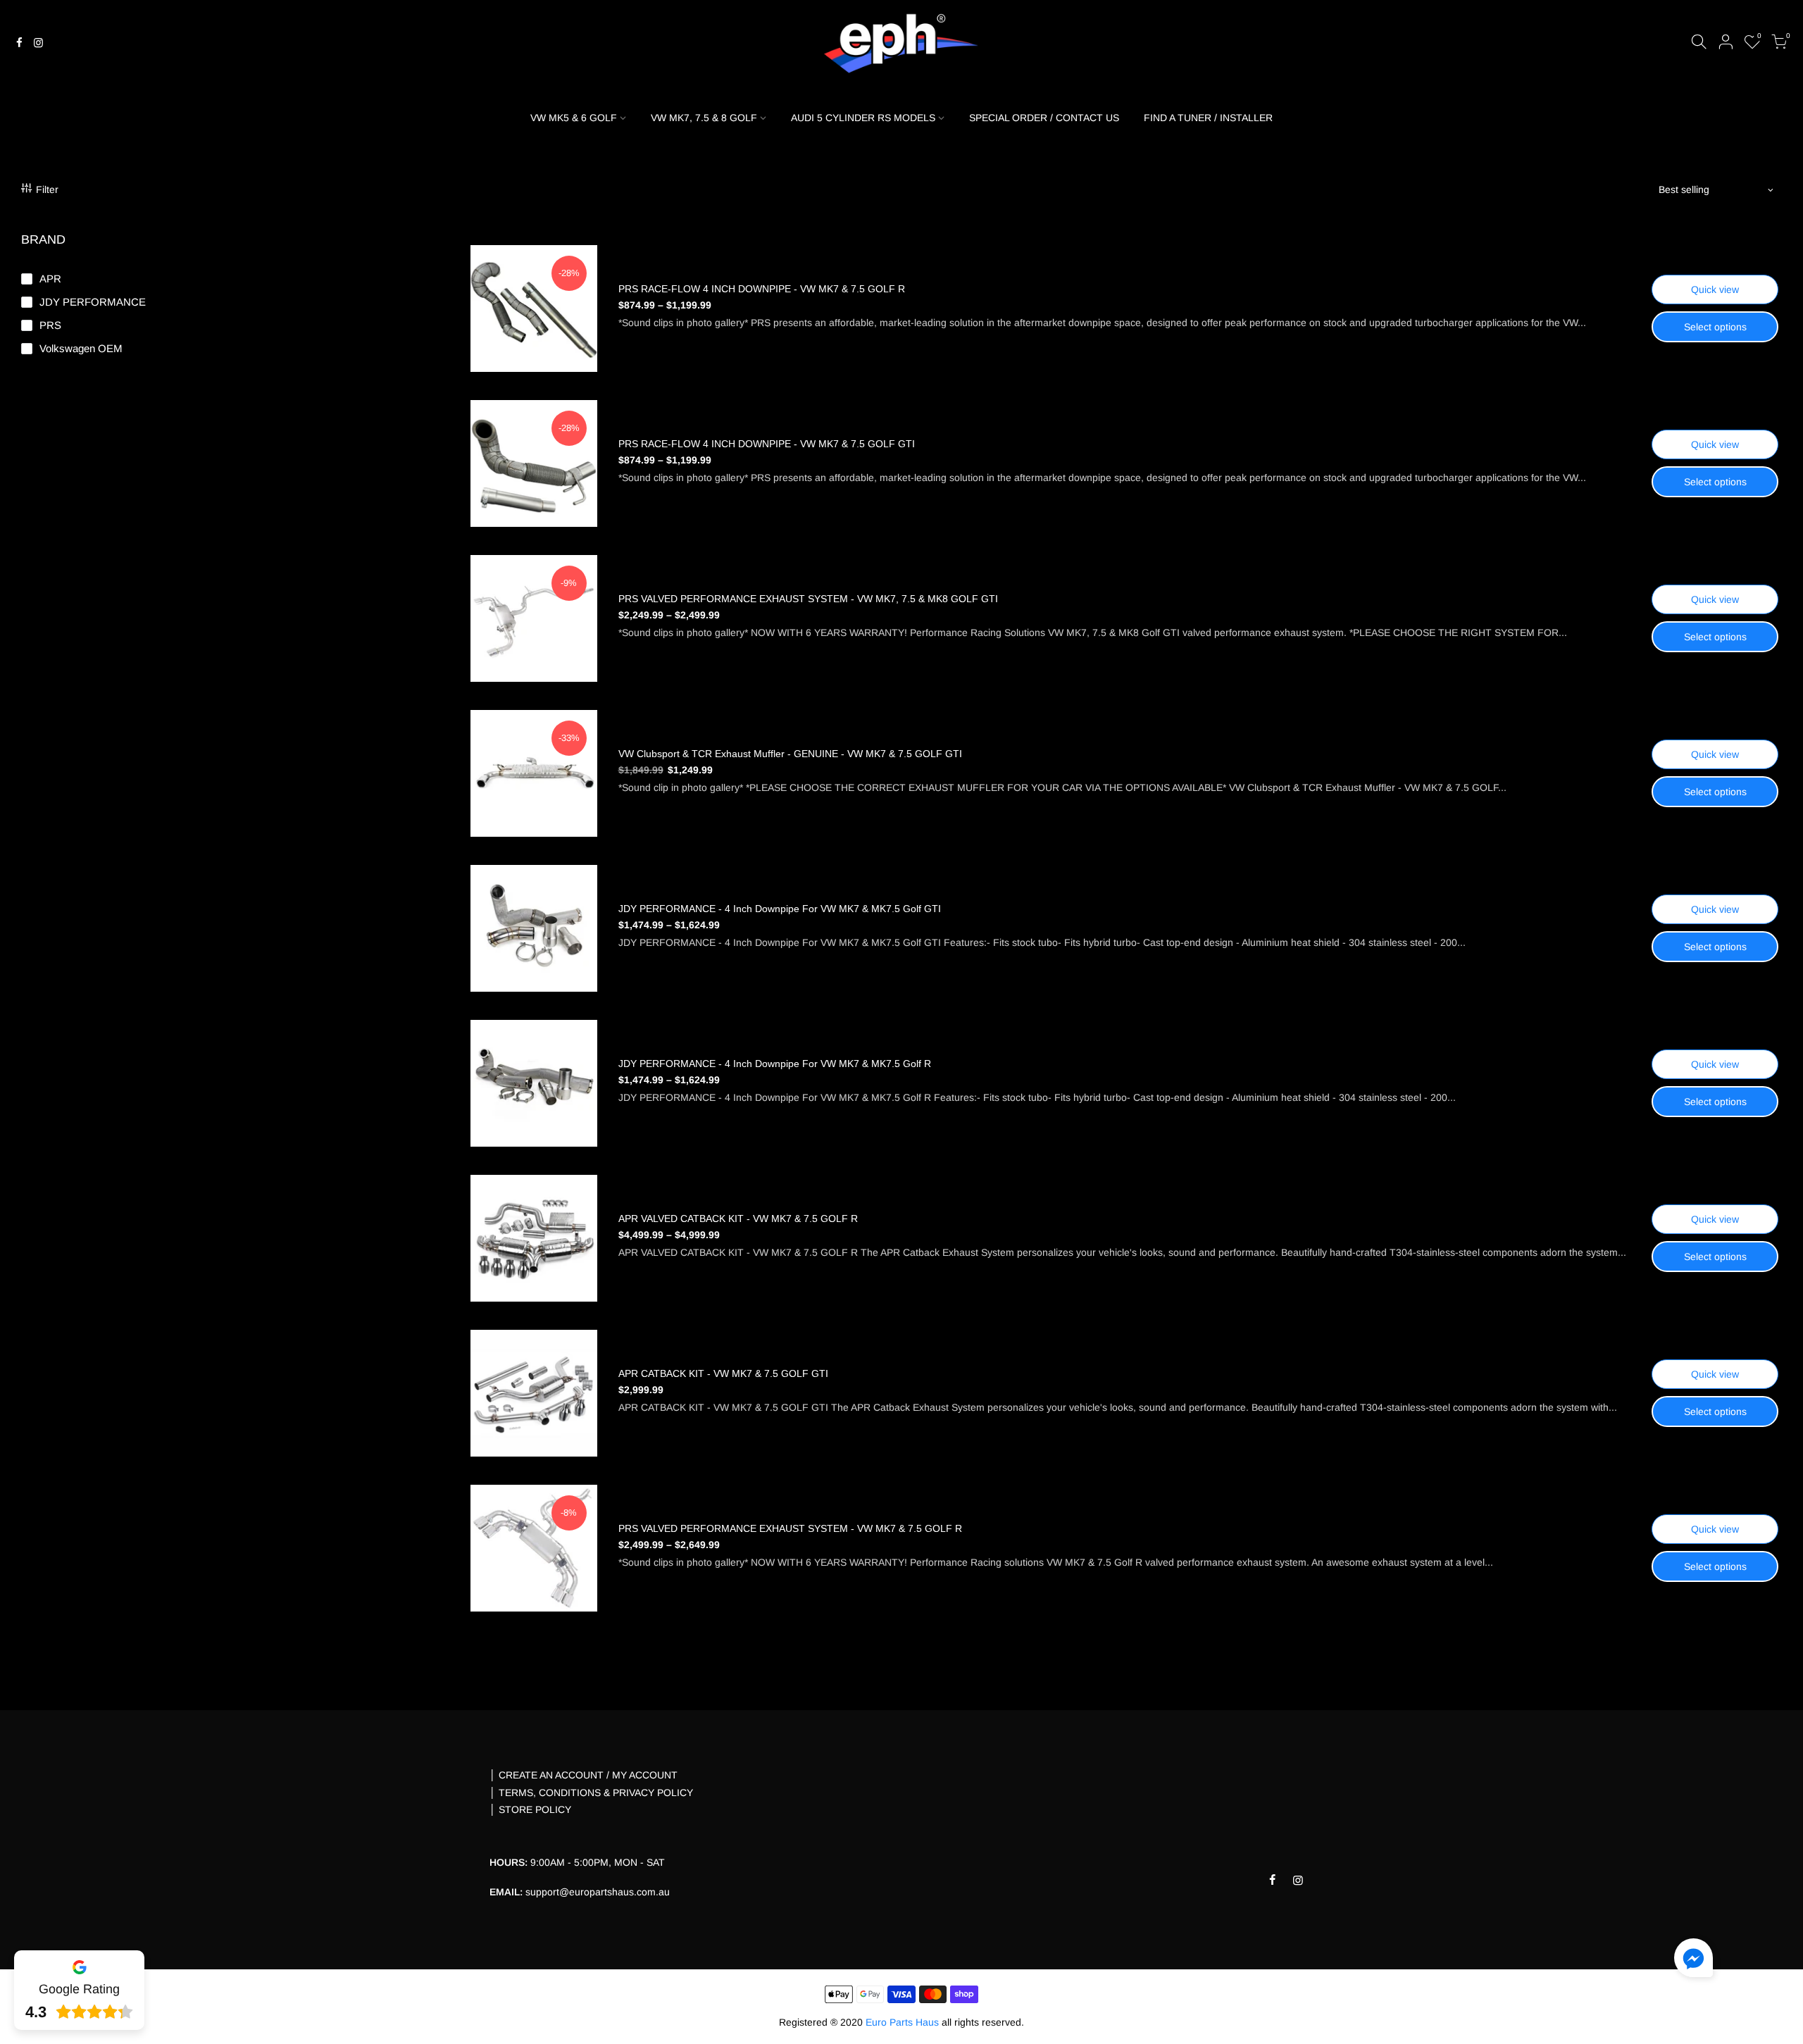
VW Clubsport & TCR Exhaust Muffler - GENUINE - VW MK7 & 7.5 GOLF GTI (790, 754)
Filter (47, 189)
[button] (1693, 1961)
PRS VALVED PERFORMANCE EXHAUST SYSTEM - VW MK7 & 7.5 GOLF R (790, 1528)
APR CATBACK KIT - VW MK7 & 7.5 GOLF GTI (723, 1373)
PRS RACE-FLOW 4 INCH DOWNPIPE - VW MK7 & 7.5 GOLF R (762, 289)
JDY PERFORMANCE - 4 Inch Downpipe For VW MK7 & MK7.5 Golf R (775, 1064)
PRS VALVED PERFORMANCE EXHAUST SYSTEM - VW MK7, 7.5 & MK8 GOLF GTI (808, 599)
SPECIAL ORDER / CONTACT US (1044, 118)
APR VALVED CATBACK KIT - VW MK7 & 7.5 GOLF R (738, 1219)
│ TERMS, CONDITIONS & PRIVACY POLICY (591, 1793)
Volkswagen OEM (81, 348)
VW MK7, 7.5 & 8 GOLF (704, 118)
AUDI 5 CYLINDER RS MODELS (863, 118)
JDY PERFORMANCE (93, 302)
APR (50, 279)
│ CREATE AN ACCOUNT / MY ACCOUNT (584, 1775)
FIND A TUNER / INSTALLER (1208, 118)
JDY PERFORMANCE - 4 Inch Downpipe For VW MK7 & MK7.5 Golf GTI (780, 909)
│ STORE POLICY (530, 1809)
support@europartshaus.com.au (598, 1892)
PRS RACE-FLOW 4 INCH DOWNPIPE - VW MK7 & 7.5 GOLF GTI (767, 444)
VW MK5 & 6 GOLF (574, 118)
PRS (50, 325)
